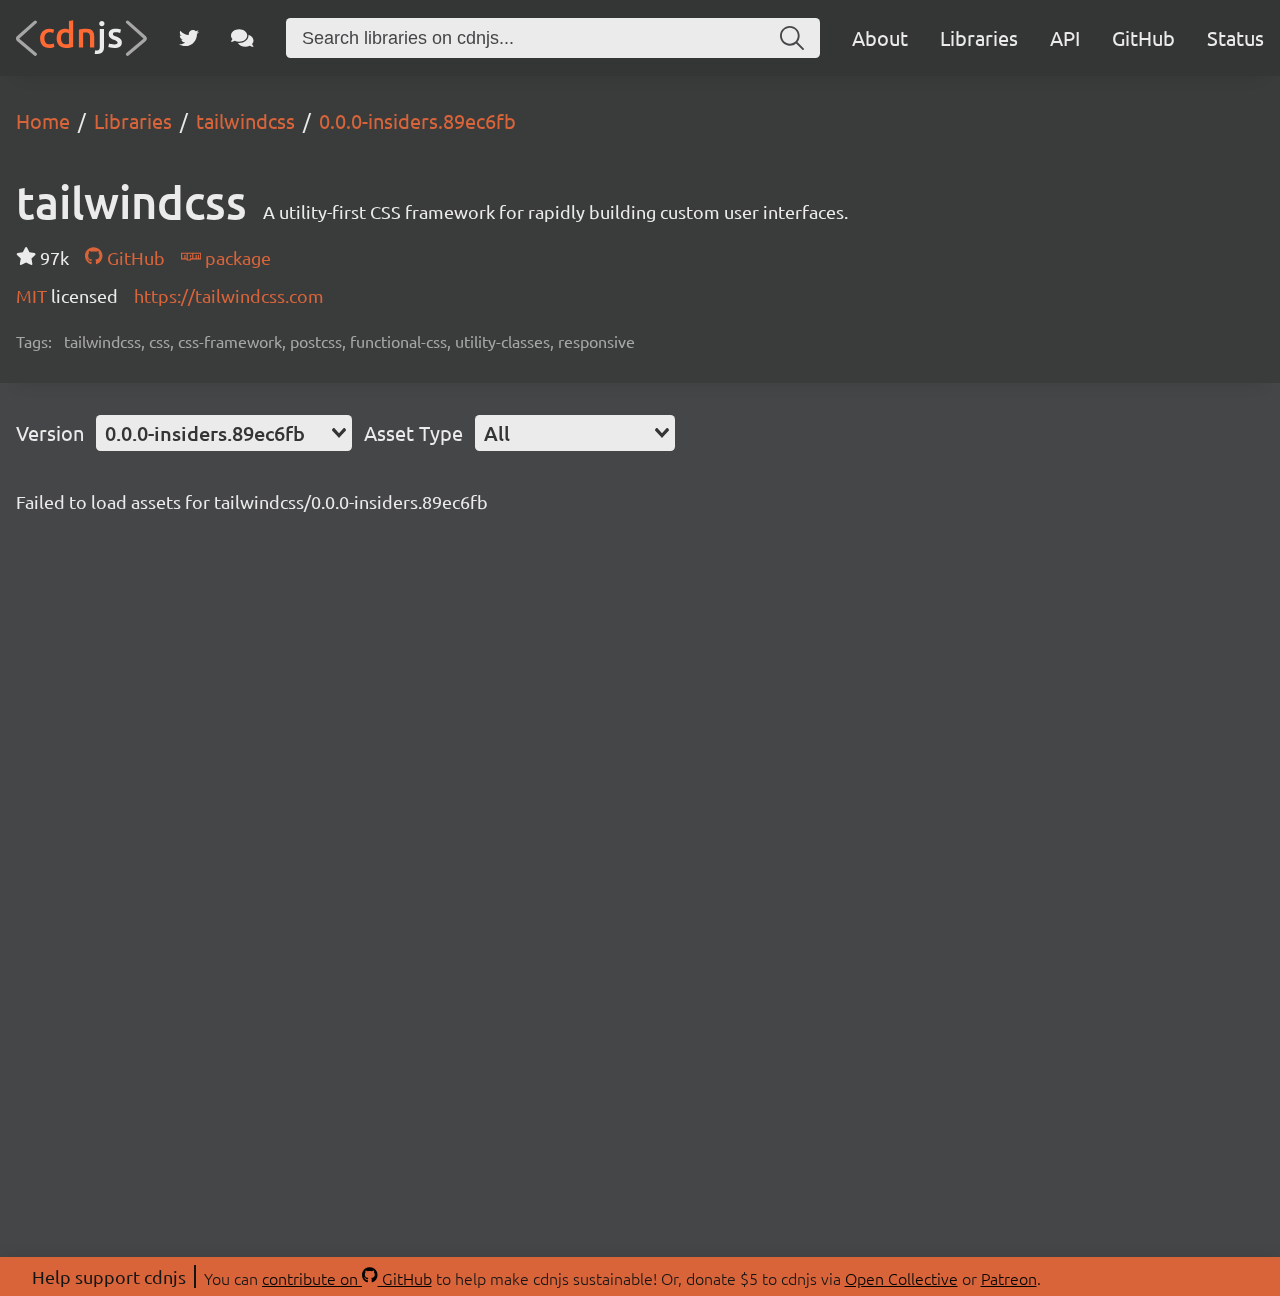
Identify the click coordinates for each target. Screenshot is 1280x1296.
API (1065, 37)
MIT (33, 295)
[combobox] (224, 433)
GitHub (1143, 37)
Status (1235, 37)
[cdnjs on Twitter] (189, 38)
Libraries (979, 37)
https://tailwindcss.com (229, 295)
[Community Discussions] (242, 38)
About (880, 37)
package (236, 257)
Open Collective (901, 1278)
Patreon (1009, 1278)
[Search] (792, 38)
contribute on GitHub (347, 1278)
